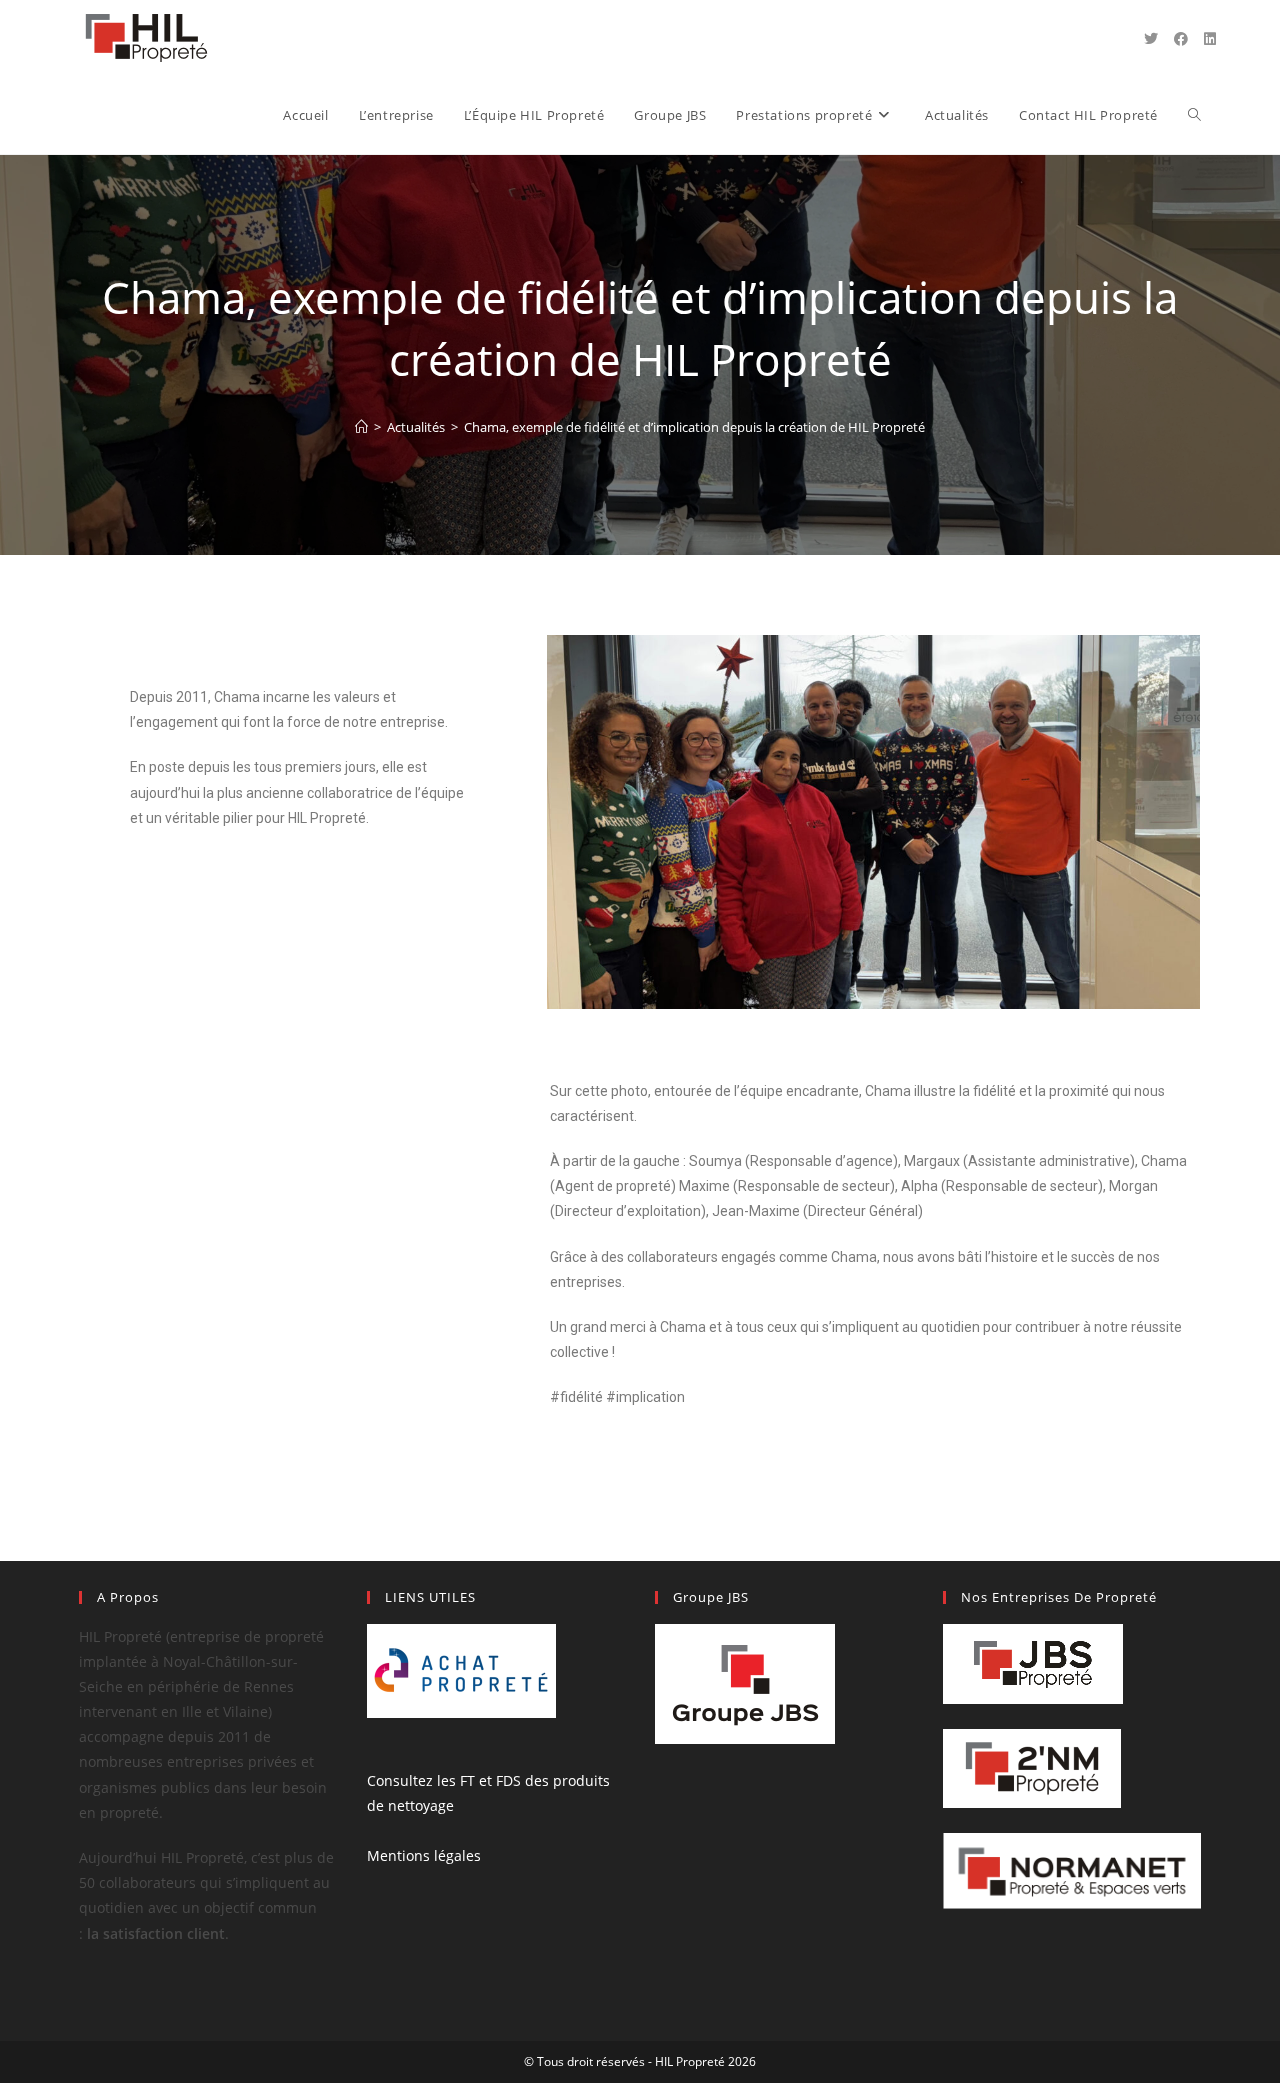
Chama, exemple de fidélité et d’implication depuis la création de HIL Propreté (694, 427)
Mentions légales (424, 1855)
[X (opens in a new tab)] (1151, 39)
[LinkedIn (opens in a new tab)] (1210, 39)
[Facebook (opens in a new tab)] (1181, 39)
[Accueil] (361, 427)
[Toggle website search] (1194, 115)
